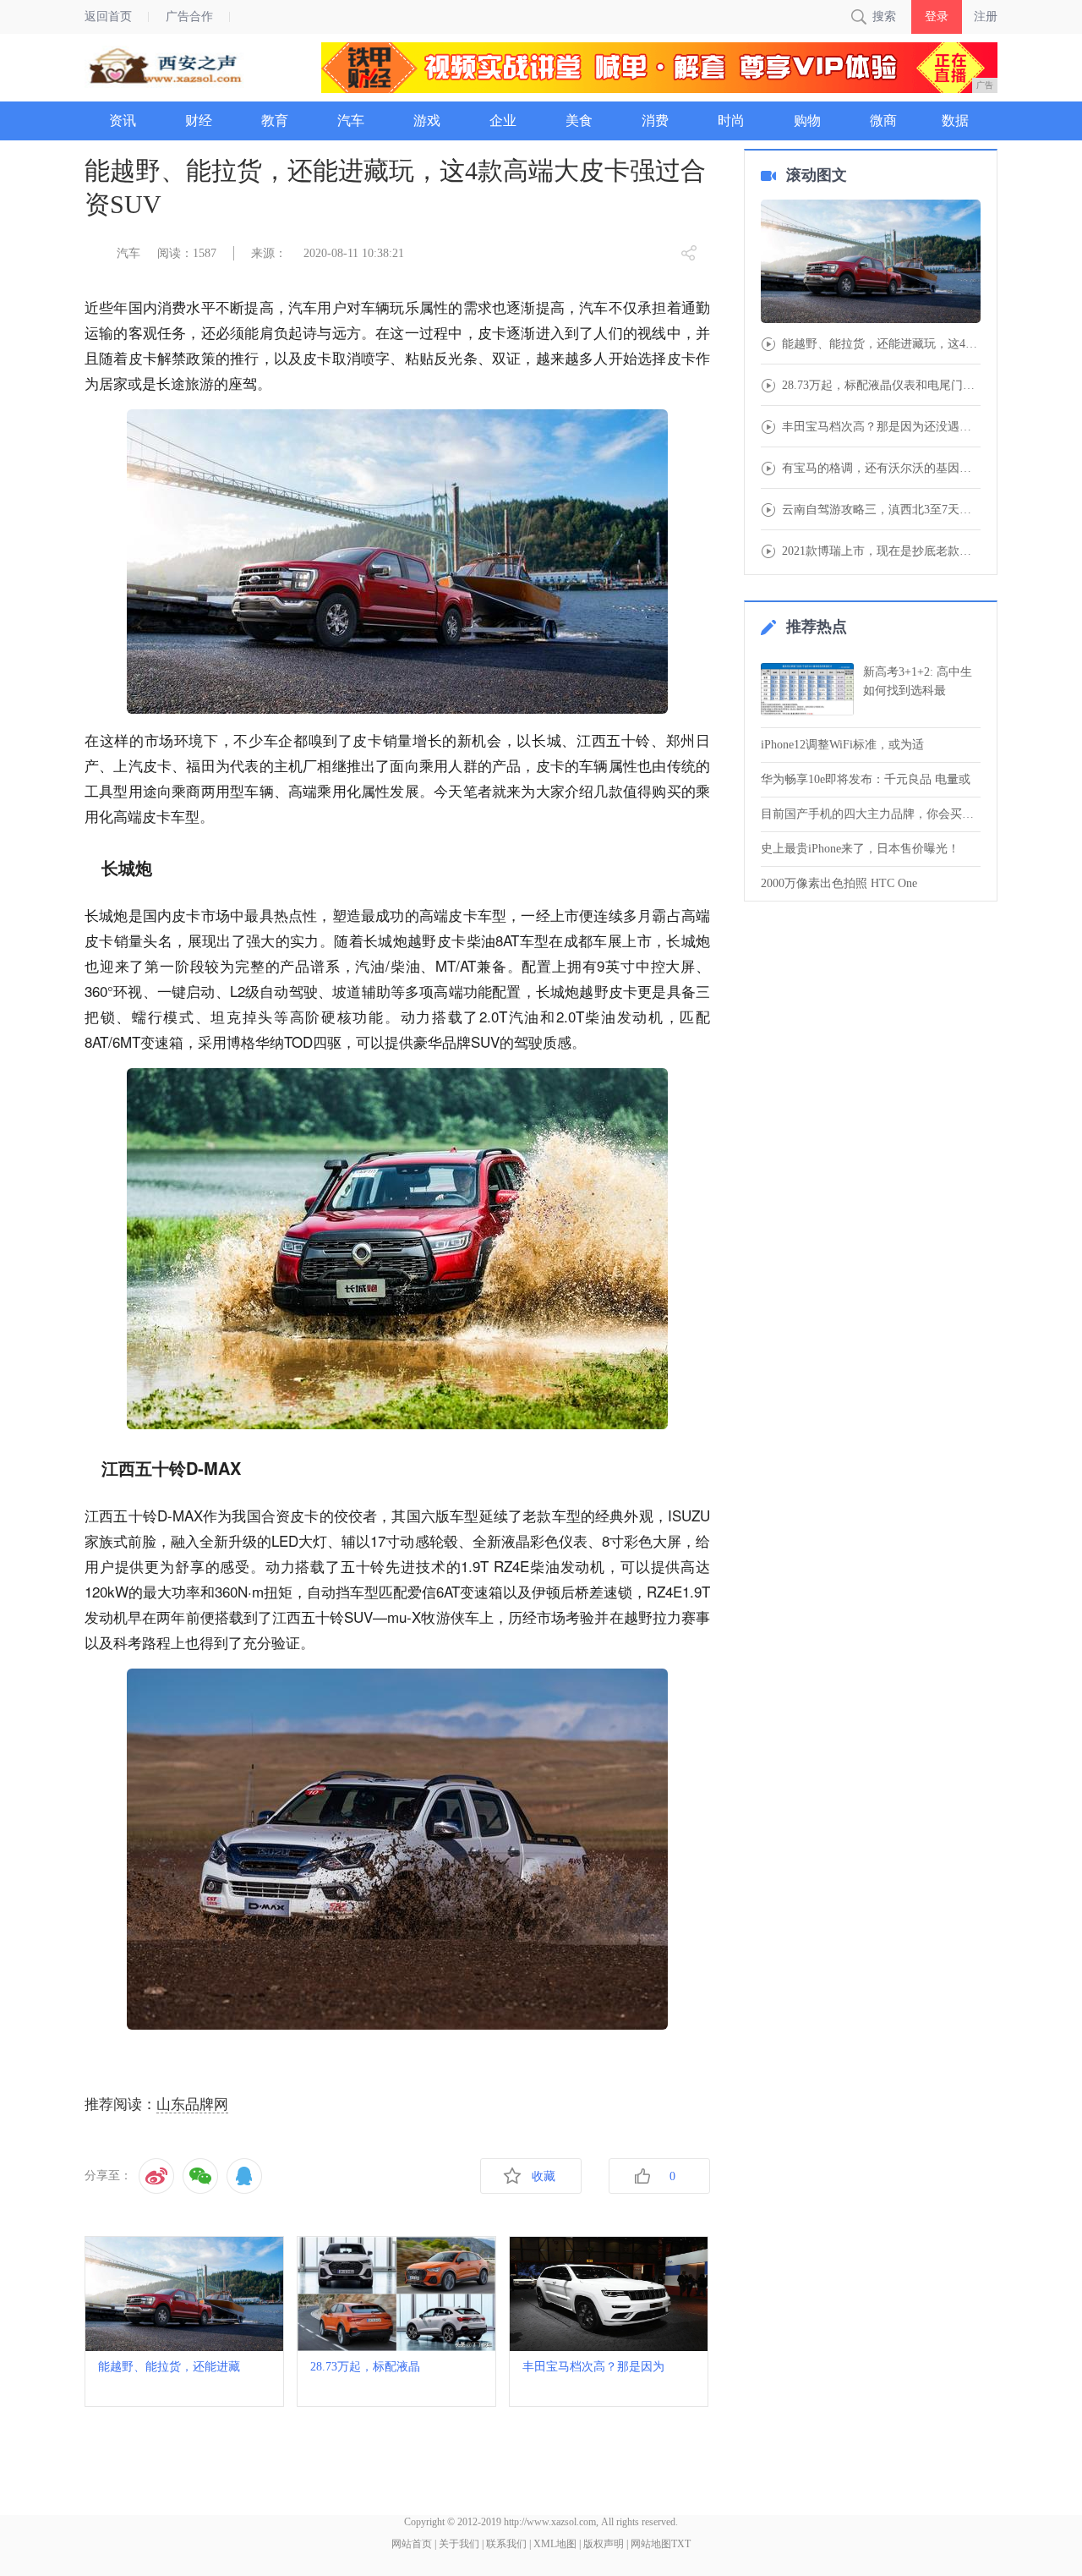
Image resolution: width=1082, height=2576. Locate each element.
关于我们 (459, 2544)
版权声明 (604, 2544)
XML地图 (555, 2544)
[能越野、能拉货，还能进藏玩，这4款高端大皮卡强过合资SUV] (871, 263)
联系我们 (506, 2544)
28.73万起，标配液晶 (365, 2367)
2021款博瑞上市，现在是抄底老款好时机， (881, 551)
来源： (269, 253)
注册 (986, 16)
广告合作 (189, 16)
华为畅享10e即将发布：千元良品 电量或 (866, 779)
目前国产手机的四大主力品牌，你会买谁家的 (871, 814)
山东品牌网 (192, 2105)
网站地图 (651, 2544)
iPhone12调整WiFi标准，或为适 (842, 745)
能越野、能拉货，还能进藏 (169, 2367)
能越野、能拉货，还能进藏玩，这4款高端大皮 (881, 344)
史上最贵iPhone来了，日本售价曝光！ (860, 849)
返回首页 (108, 16)
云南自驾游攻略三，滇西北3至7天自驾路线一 (881, 510)
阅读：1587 (187, 253)
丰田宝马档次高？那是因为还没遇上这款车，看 (881, 427)
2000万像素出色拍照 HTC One (839, 883)
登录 (937, 16)
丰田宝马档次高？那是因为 (593, 2367)
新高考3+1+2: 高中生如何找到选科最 (918, 681)
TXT (681, 2544)
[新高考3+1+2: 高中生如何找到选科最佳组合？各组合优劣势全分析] (807, 689)
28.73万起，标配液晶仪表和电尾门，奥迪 (881, 386)
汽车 (128, 253)
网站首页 (412, 2544)
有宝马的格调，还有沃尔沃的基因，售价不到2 (881, 469)
